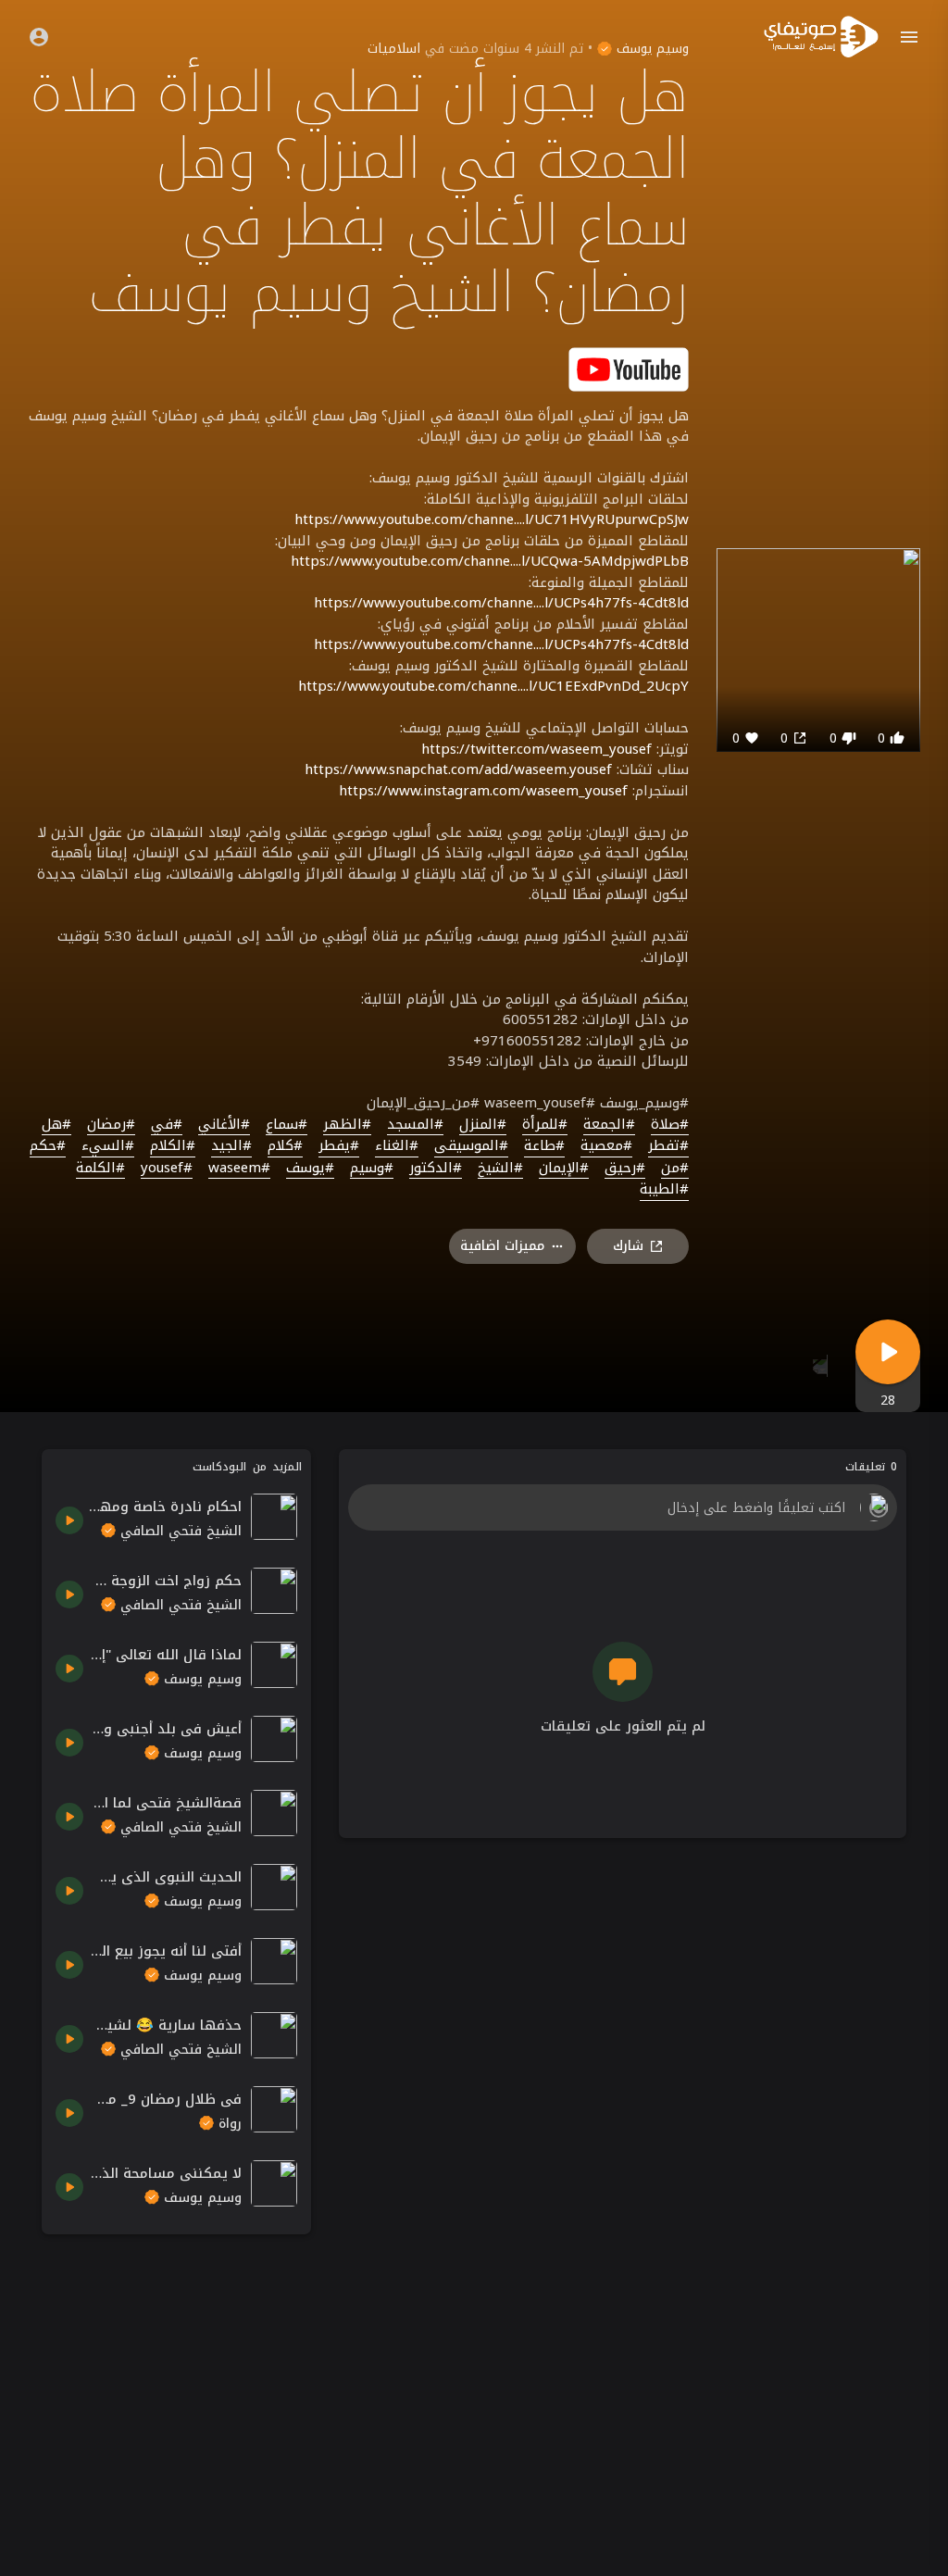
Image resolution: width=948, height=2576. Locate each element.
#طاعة (544, 1146)
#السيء (108, 1146)
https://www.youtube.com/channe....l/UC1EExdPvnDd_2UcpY (493, 686)
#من (675, 1169)
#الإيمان (564, 1169)
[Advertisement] (176, 2364)
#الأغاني (224, 1125)
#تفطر (668, 1146)
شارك (628, 1246)
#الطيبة (664, 1190)
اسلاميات (394, 49)
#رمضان (111, 1125)
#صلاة (670, 1125)
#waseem (239, 1169)
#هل (56, 1125)
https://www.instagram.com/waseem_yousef (483, 791)
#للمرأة (545, 1125)
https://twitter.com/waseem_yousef (536, 749)
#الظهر (347, 1125)
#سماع (287, 1125)
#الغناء (397, 1146)
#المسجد (415, 1125)
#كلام (285, 1146)
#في (167, 1125)
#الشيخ (500, 1169)
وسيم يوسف (650, 49)
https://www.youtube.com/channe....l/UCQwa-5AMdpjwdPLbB (490, 561)
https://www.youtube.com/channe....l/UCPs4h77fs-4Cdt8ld (501, 603)
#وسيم (372, 1169)
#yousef (167, 1169)
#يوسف (310, 1169)
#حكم (48, 1146)
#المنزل (483, 1125)
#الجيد (231, 1146)
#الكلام (173, 1146)
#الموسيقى (471, 1146)
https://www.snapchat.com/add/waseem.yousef (458, 769)
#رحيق (625, 1169)
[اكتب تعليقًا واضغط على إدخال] (622, 1507)
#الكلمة (100, 1169)
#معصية (606, 1146)
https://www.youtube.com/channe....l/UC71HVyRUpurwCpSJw (492, 519)
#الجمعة (609, 1125)
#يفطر (339, 1146)
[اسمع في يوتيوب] (629, 368)
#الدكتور (436, 1169)
